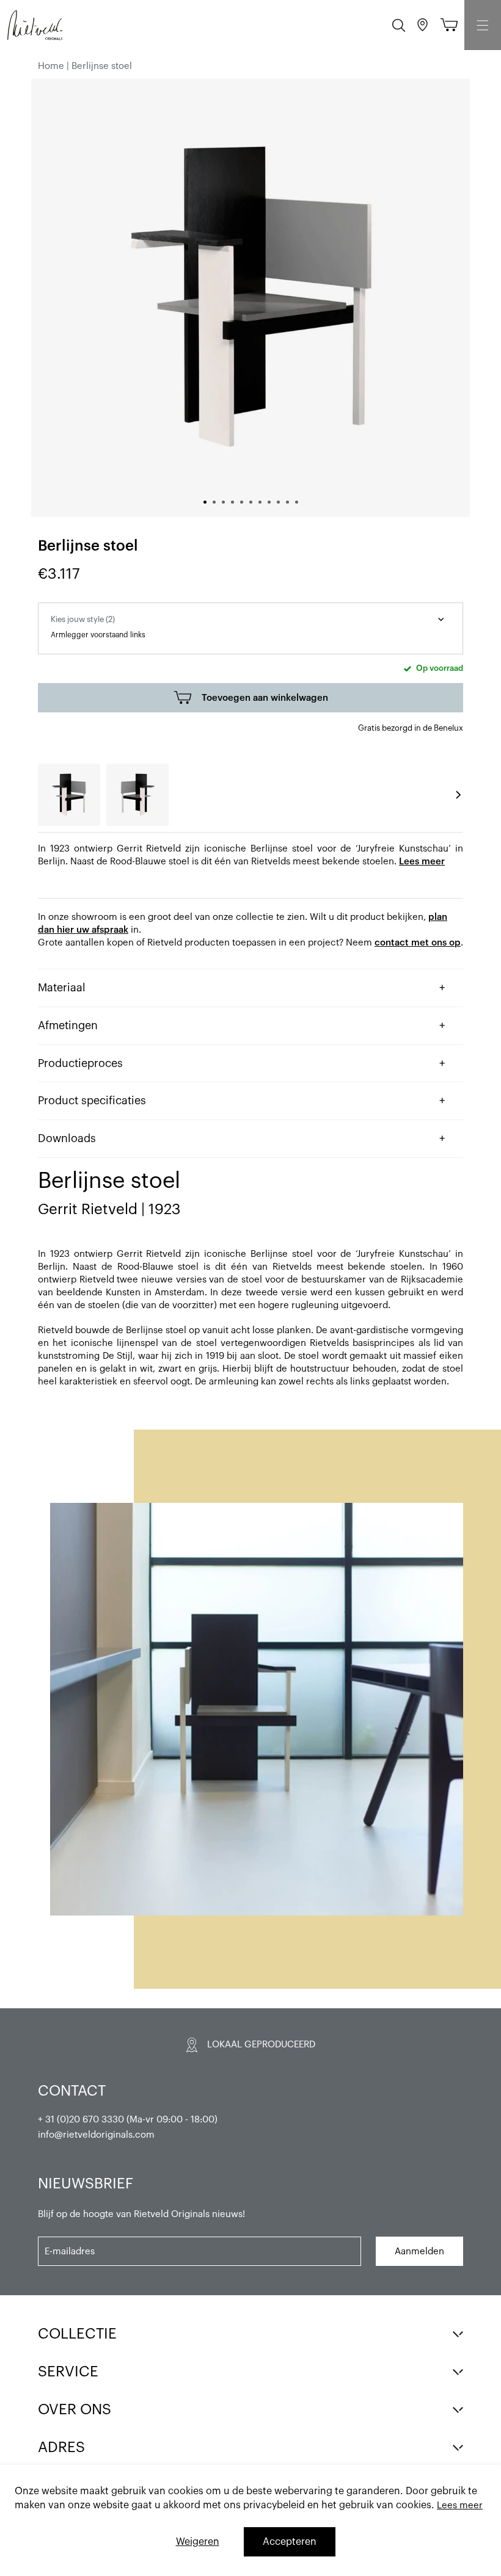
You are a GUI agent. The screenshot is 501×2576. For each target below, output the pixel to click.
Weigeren (198, 2542)
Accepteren (290, 2542)
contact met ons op (418, 943)
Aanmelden (419, 2252)
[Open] (483, 25)
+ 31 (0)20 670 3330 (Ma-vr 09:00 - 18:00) (128, 2120)
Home (51, 66)
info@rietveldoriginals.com (96, 2135)
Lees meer (422, 862)
